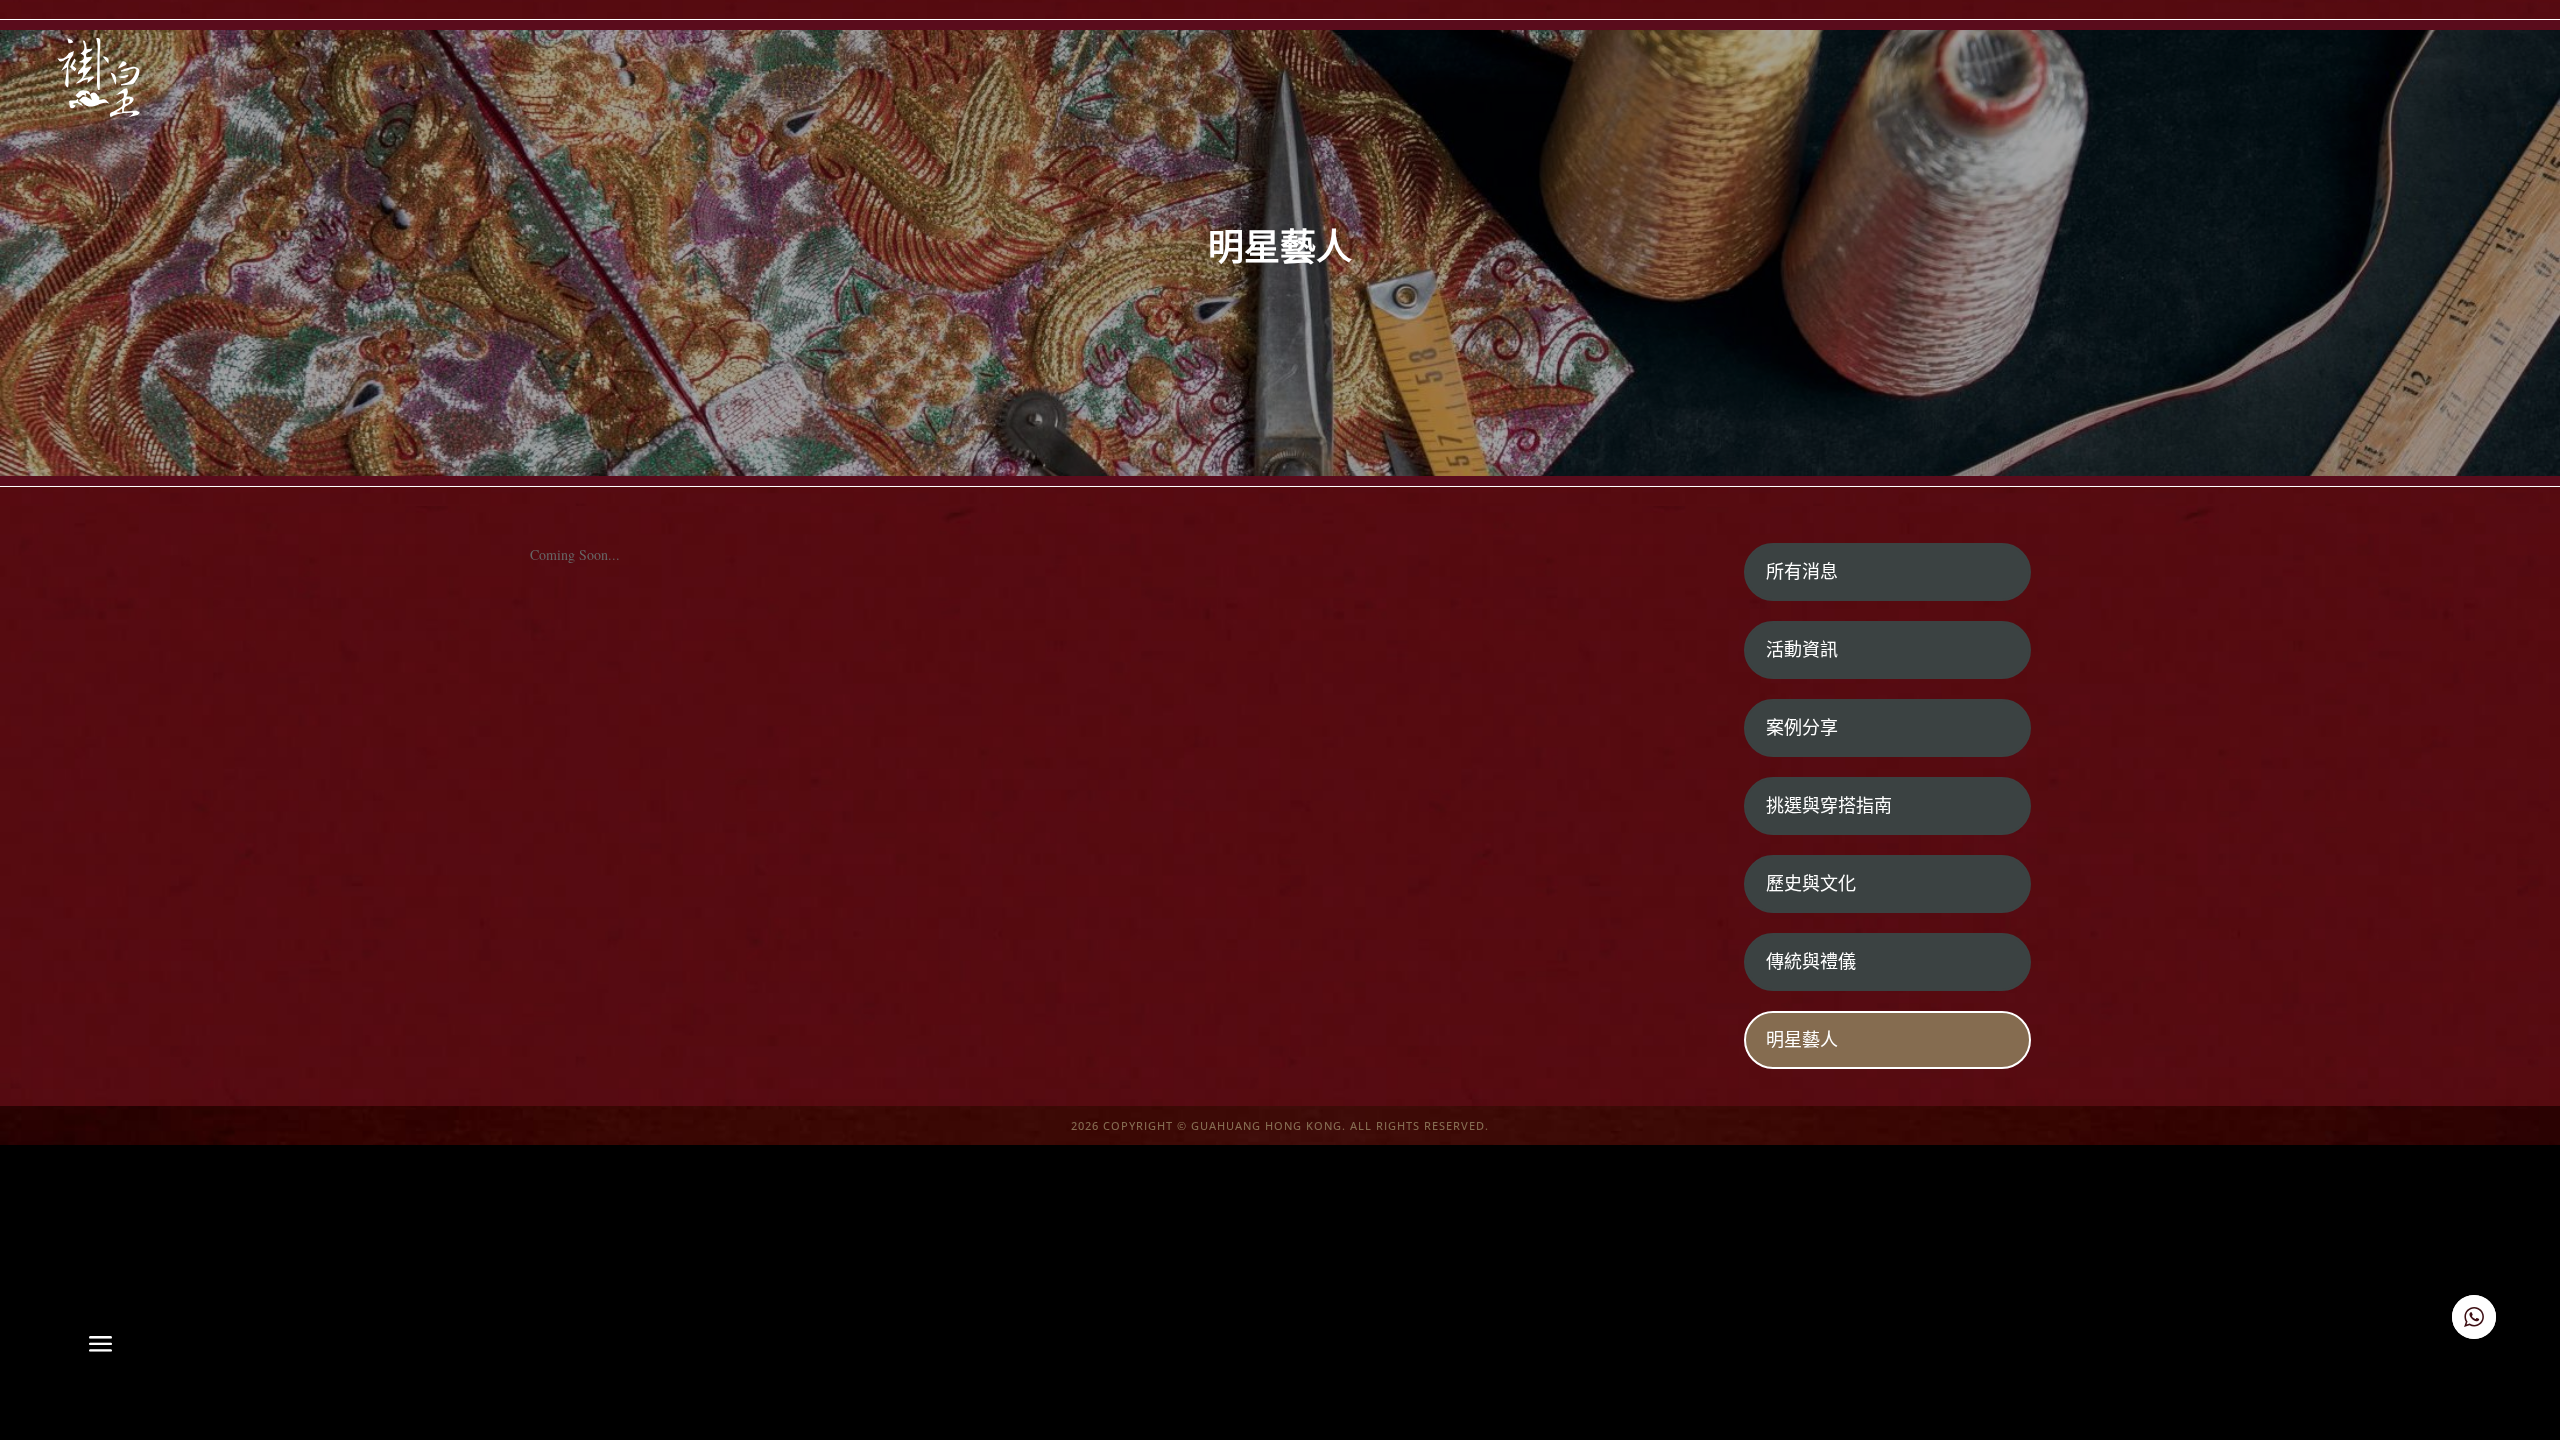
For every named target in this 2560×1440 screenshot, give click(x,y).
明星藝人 (1802, 1040)
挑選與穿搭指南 (1829, 806)
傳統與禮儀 (1811, 962)
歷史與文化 (1811, 884)
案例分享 (1802, 728)
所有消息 (1802, 572)
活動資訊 (1802, 650)
